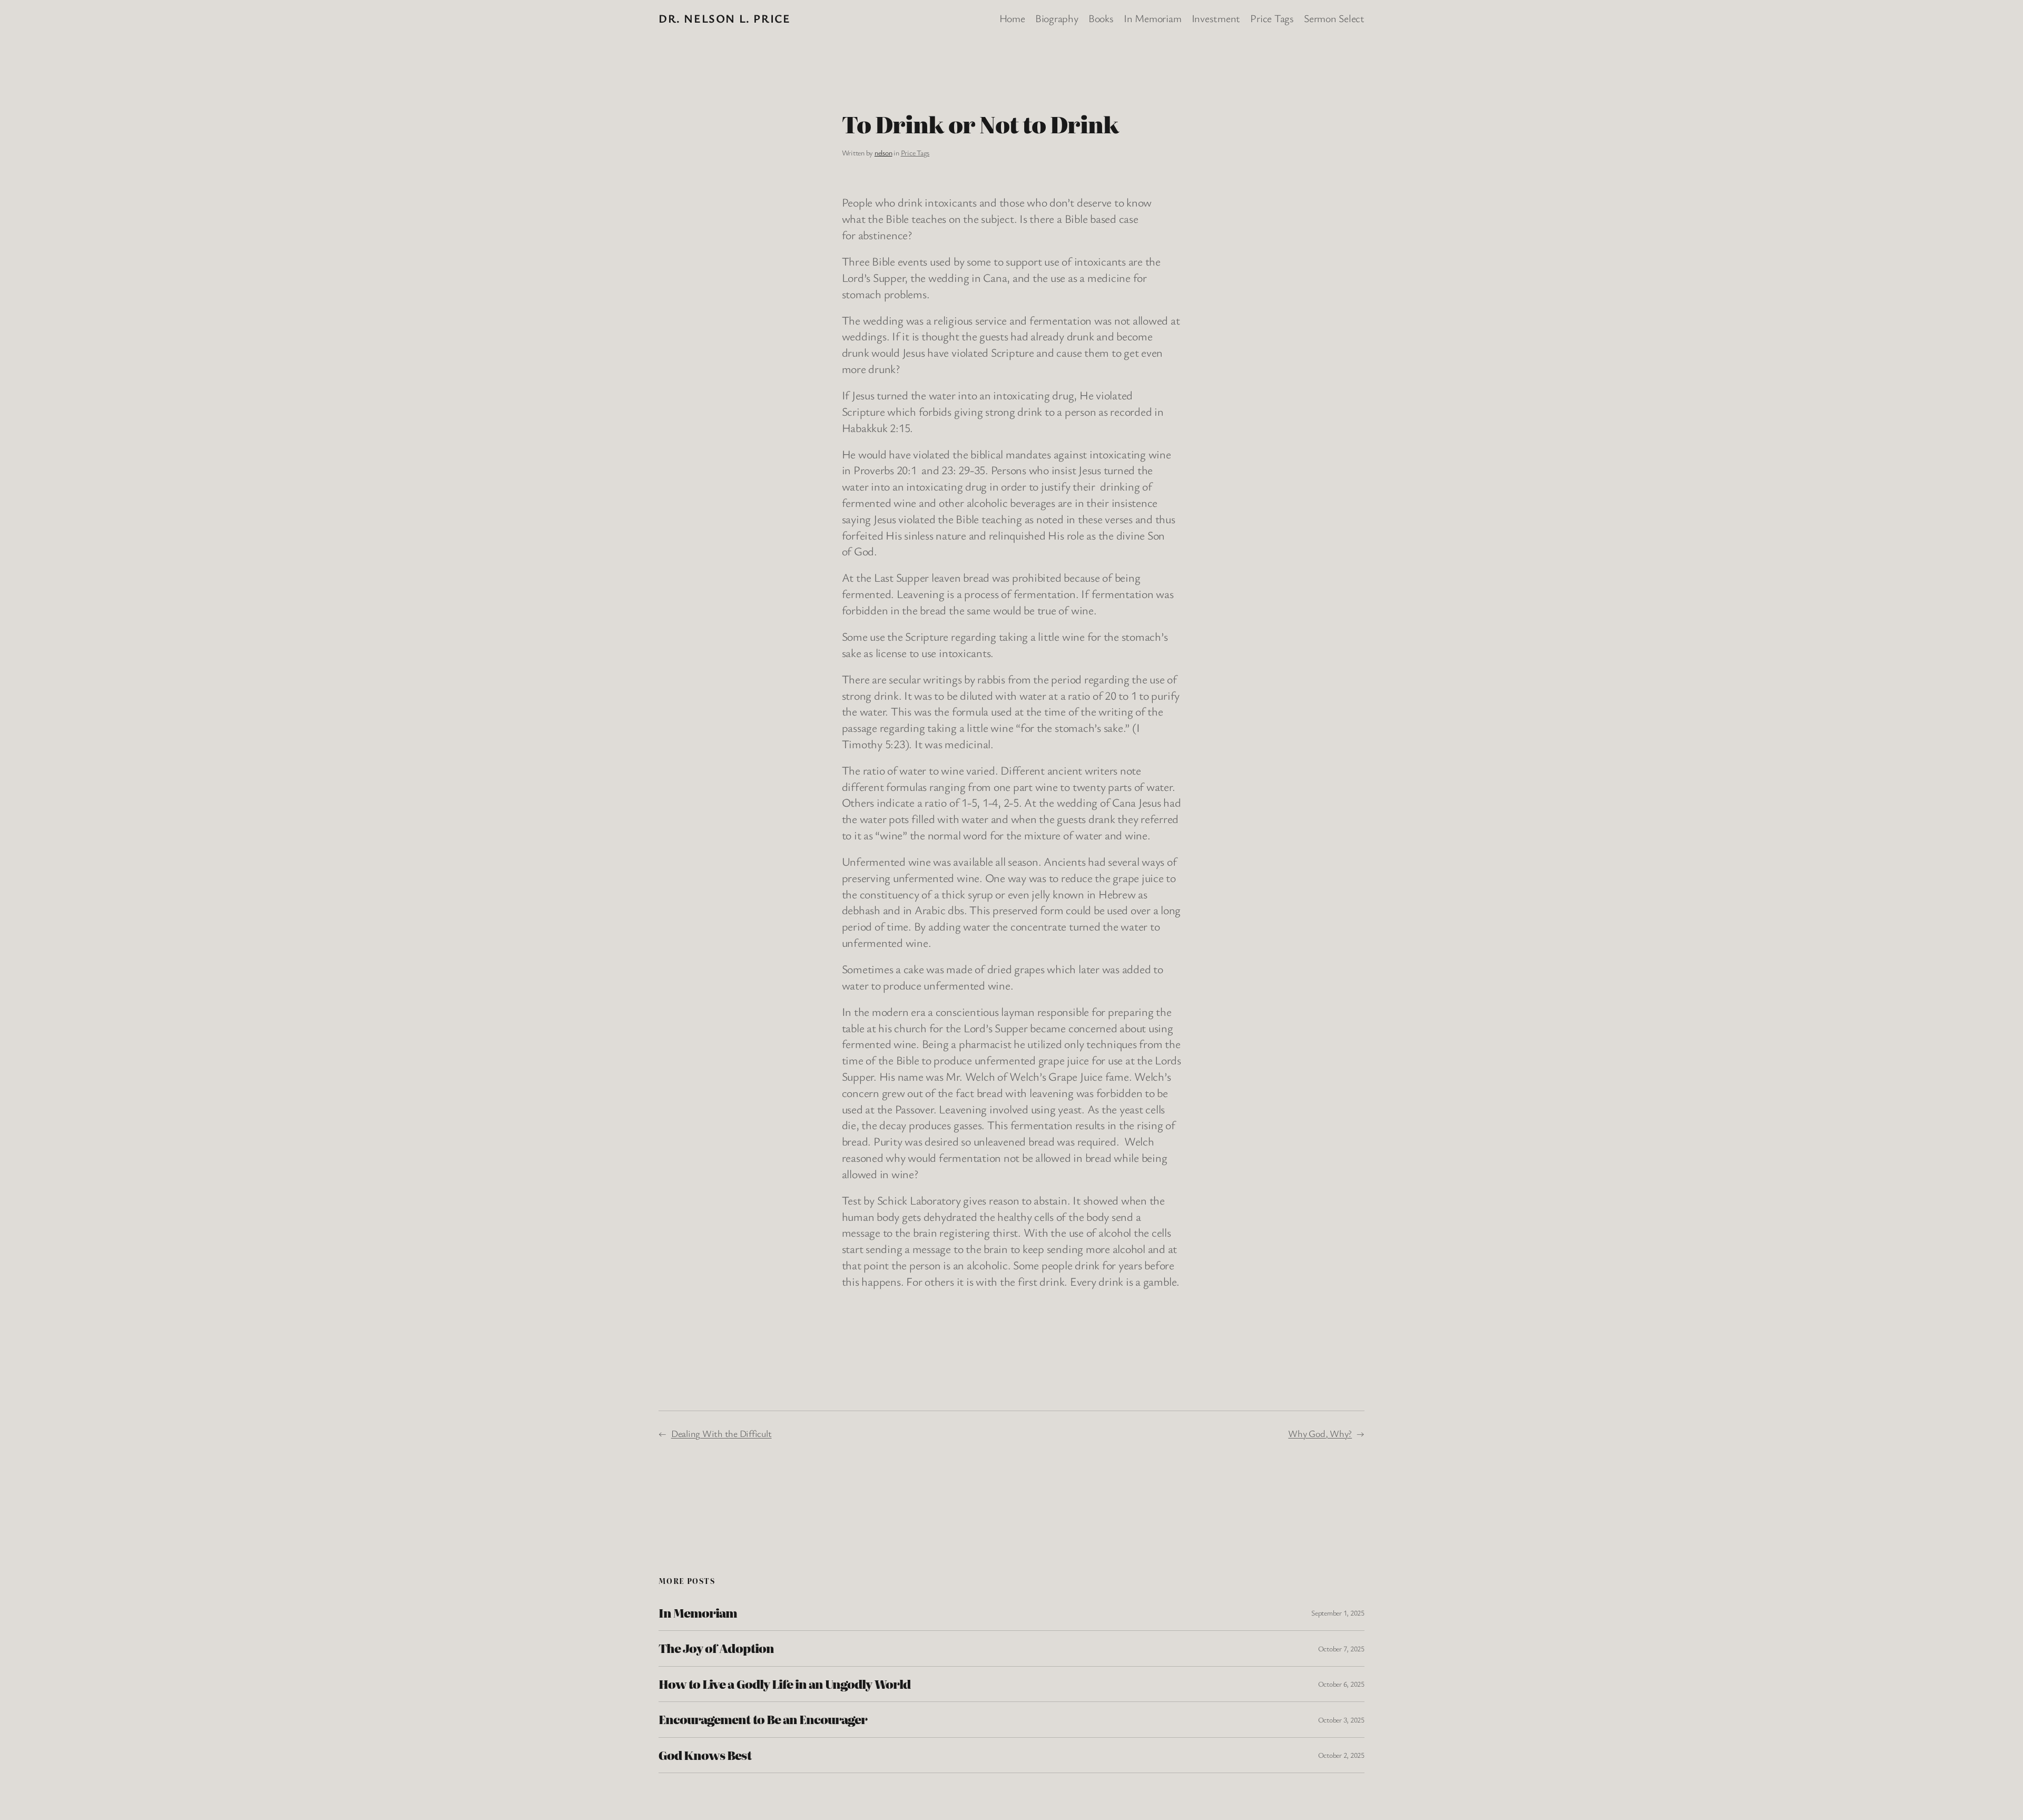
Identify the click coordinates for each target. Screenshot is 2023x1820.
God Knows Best (705, 1755)
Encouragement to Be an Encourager (763, 1719)
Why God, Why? (1320, 1433)
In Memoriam (698, 1613)
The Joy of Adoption (716, 1648)
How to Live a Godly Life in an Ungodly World (784, 1684)
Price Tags (915, 153)
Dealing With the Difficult (721, 1433)
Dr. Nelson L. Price (724, 18)
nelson (883, 153)
